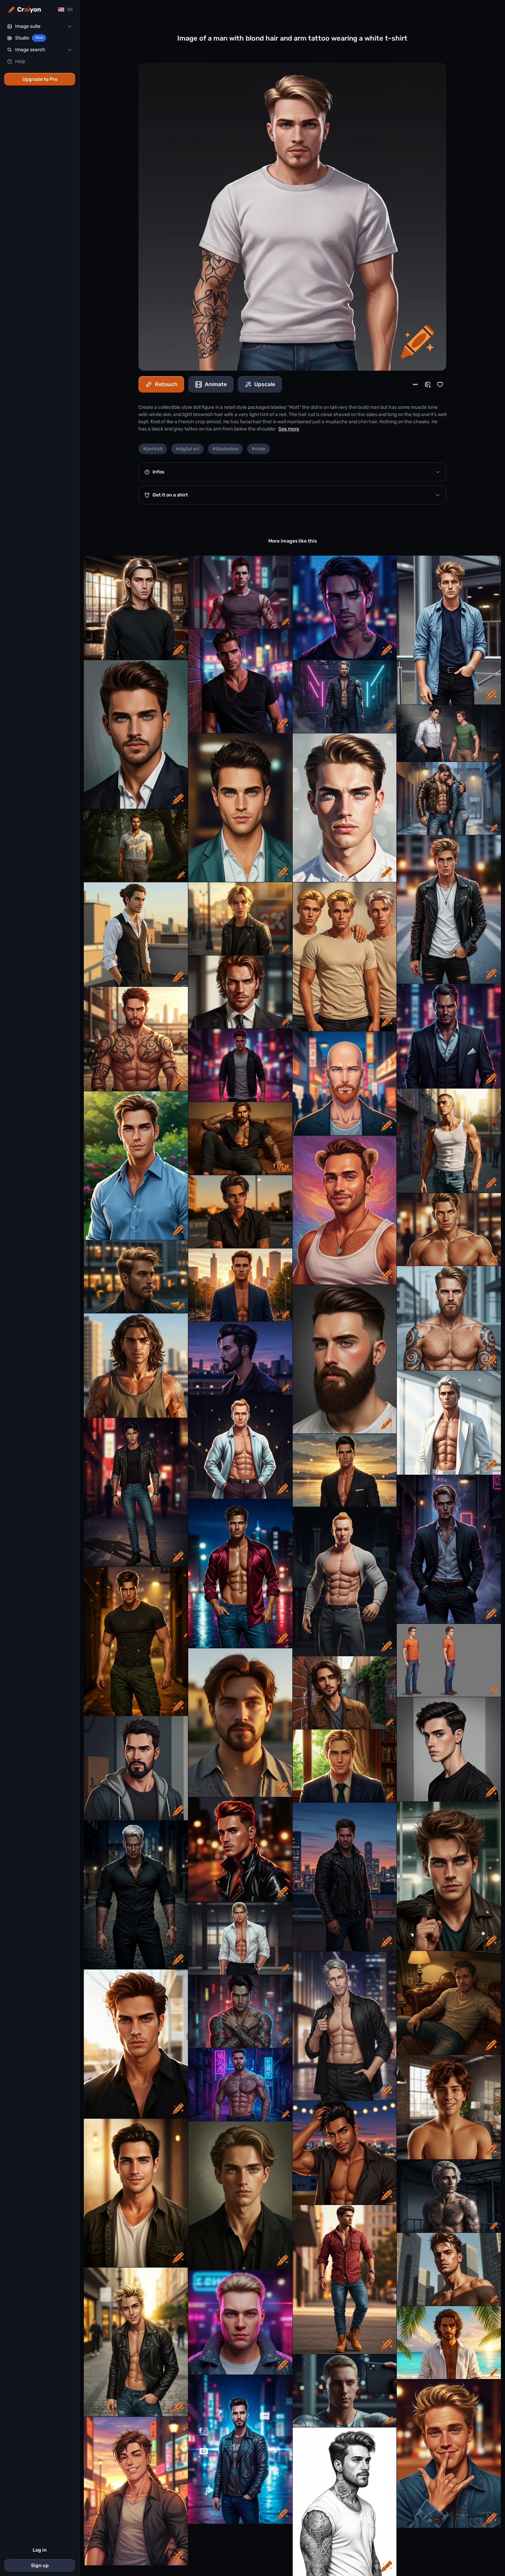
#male (259, 449)
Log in (40, 2550)
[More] (415, 384)
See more (289, 429)
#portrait (153, 449)
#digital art (187, 449)
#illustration (225, 449)
